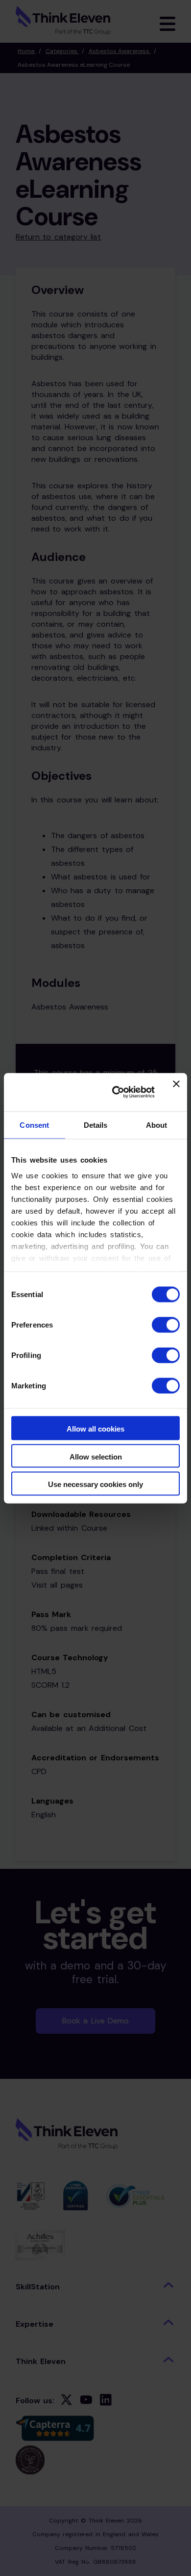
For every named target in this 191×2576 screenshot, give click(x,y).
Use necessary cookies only (95, 1484)
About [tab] (157, 1125)
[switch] (166, 1325)
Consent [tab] (34, 1125)
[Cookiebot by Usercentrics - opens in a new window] (116, 1092)
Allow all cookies (95, 1429)
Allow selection (96, 1456)
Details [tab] (96, 1125)
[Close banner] (176, 1092)
